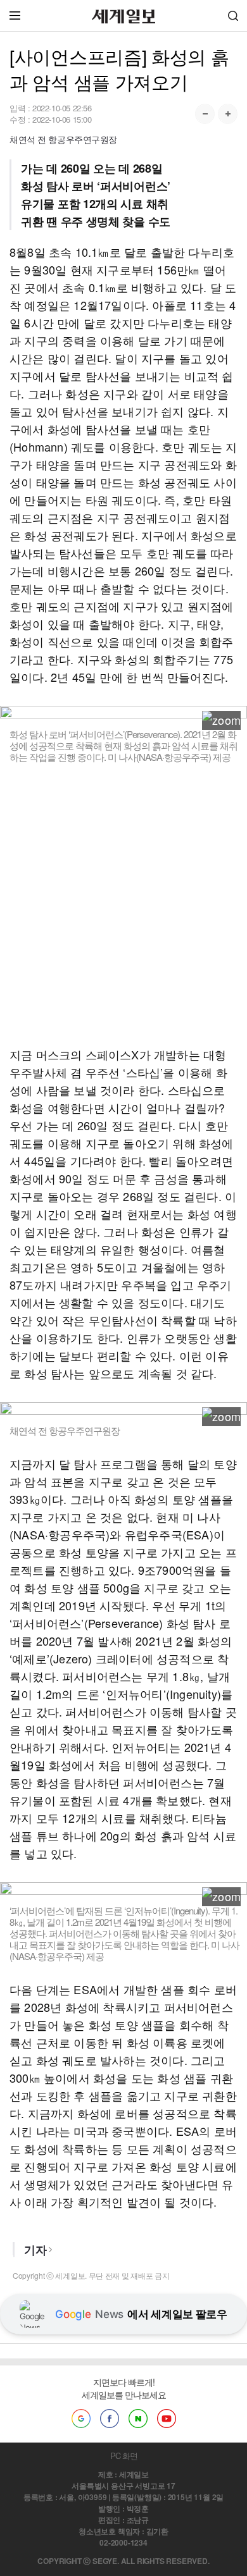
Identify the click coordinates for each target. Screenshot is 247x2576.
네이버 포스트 (138, 2419)
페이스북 (110, 2419)
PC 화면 (124, 2456)
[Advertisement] (123, 904)
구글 (81, 2419)
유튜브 (167, 2419)
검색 (233, 15)
